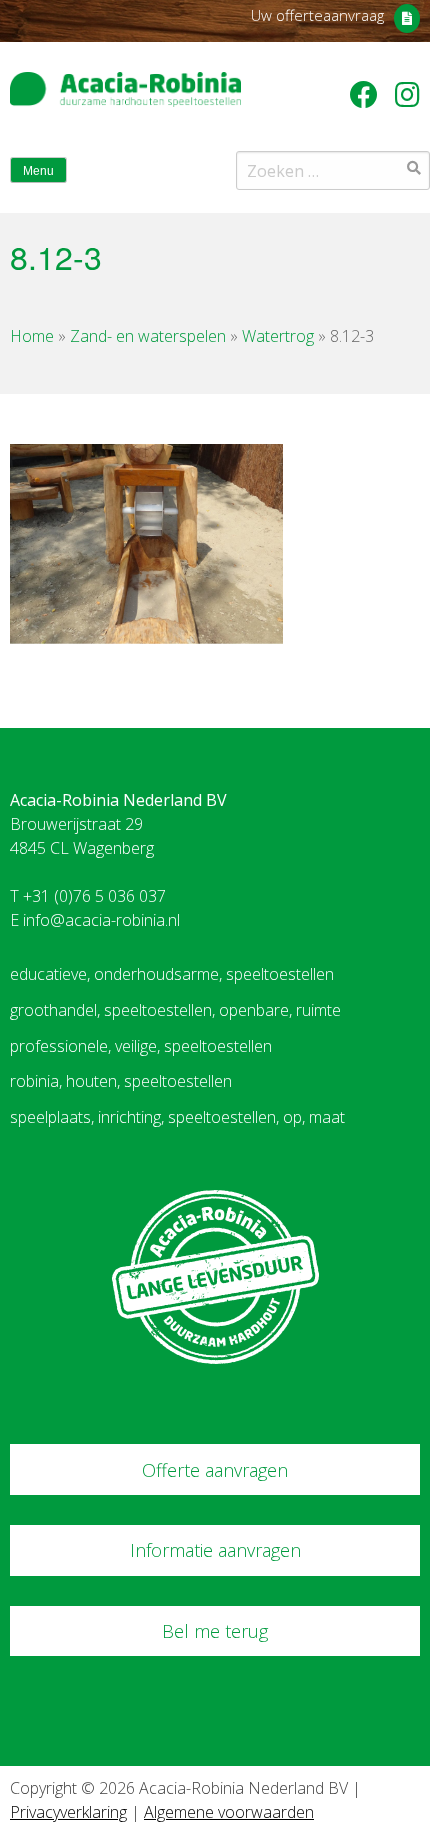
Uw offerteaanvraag (317, 15)
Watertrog (278, 336)
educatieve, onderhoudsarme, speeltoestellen (172, 974)
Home (32, 336)
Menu (38, 171)
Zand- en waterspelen (148, 336)
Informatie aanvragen (215, 1550)
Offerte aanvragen (215, 1470)
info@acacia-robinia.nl (101, 920)
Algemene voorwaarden (229, 1812)
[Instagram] (407, 94)
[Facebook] (367, 94)
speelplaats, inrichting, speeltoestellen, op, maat (177, 1117)
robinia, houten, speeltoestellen (121, 1081)
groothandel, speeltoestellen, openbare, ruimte (175, 1010)
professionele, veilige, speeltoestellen (141, 1046)
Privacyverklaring (68, 1812)
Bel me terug (215, 1631)
